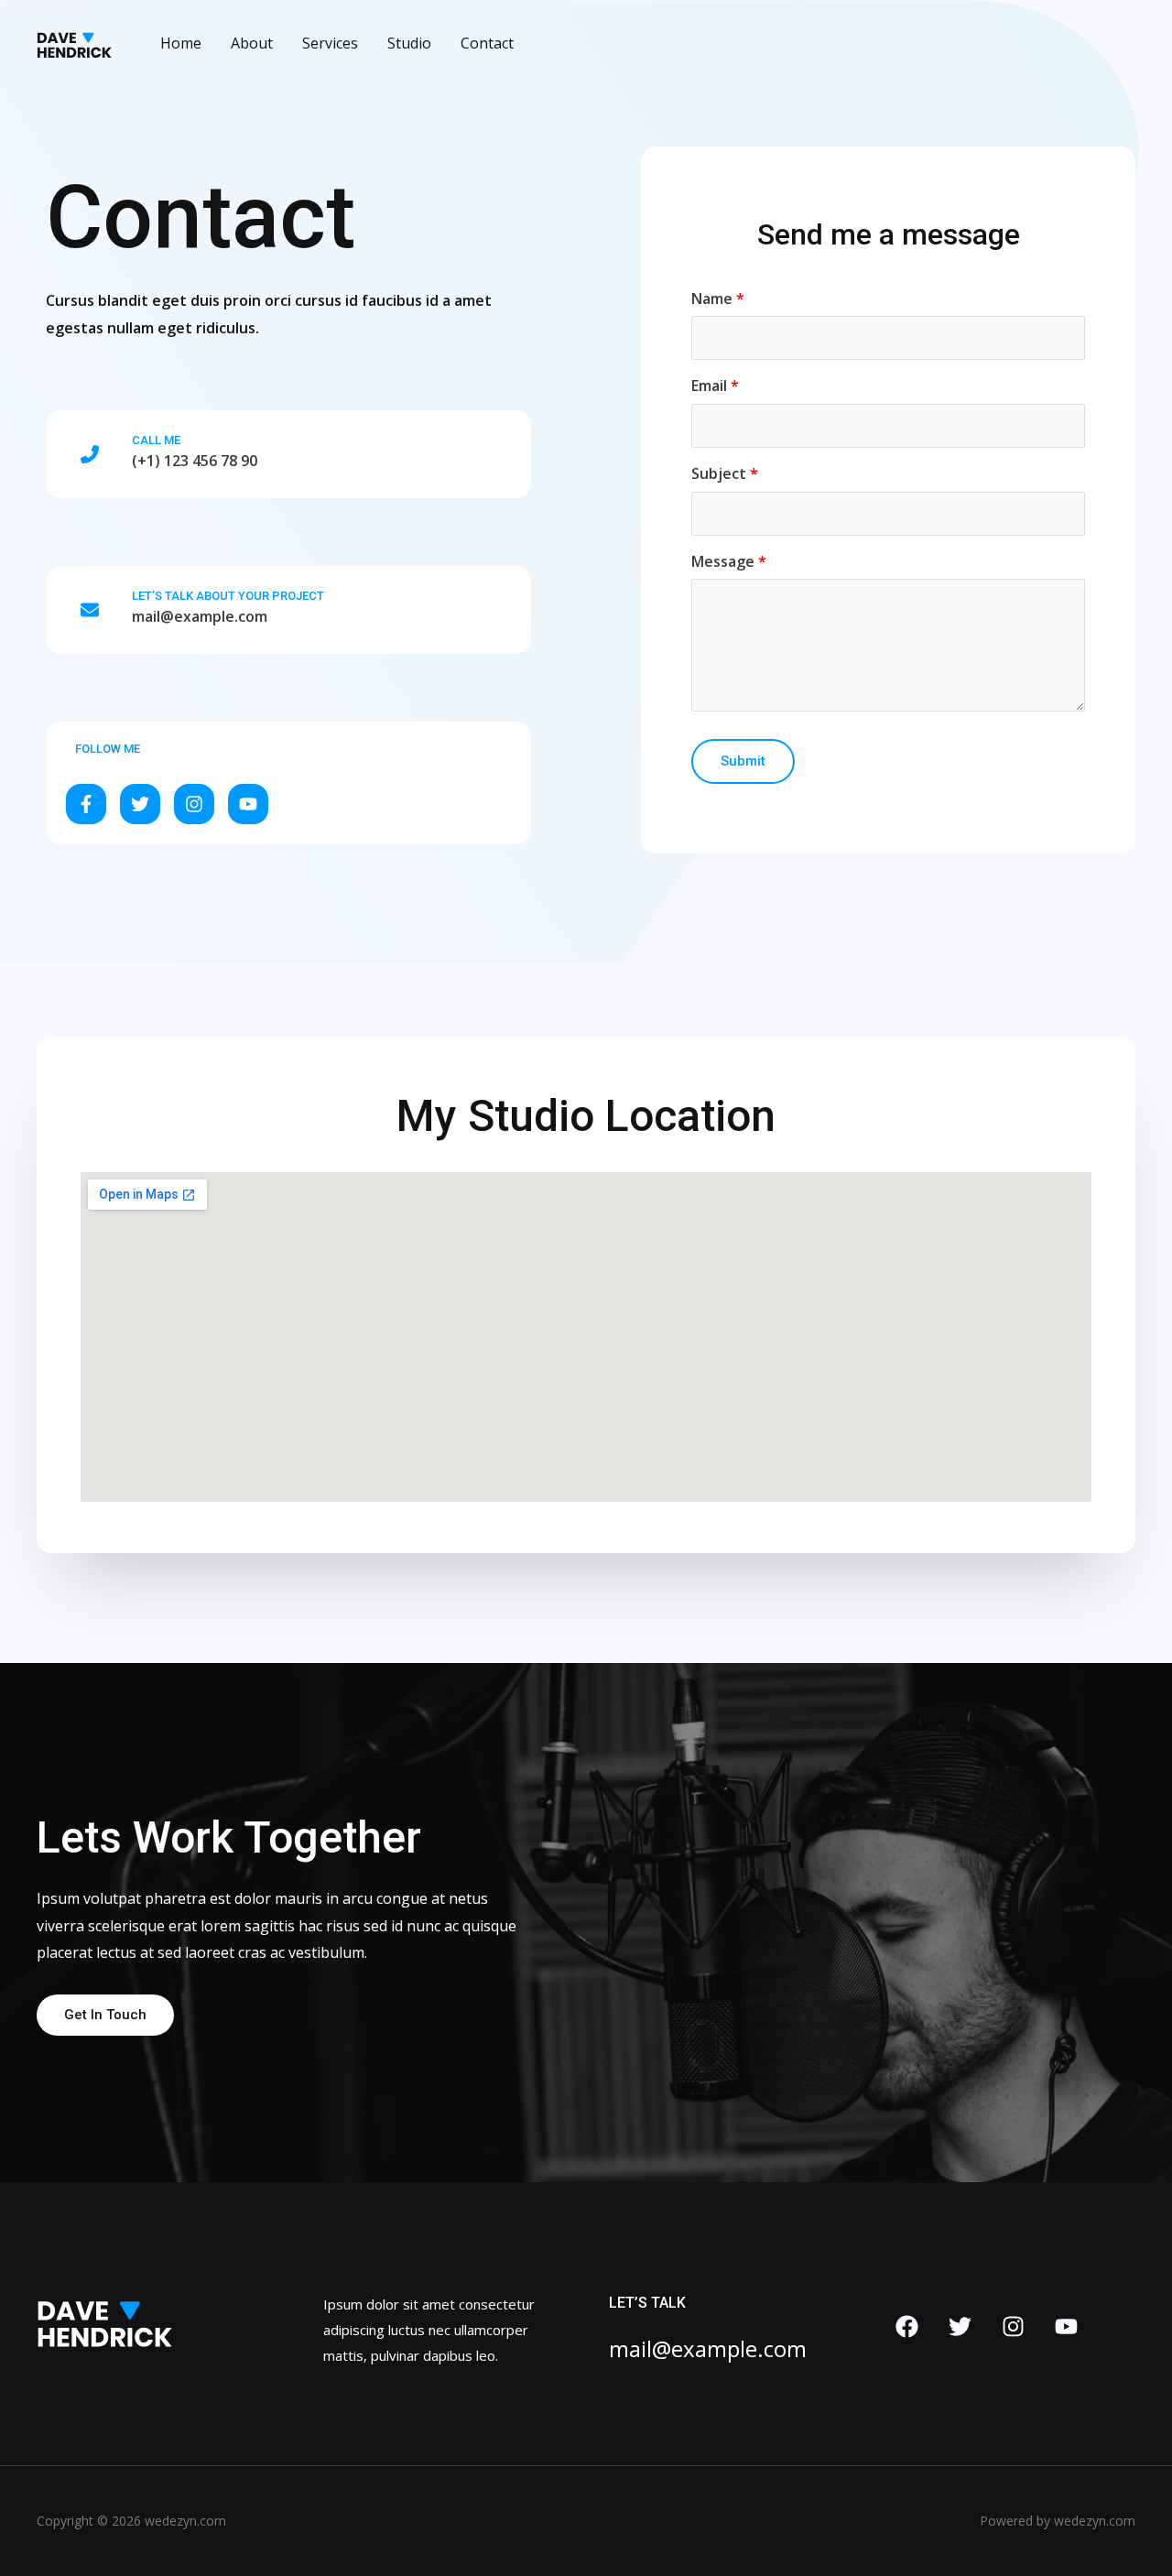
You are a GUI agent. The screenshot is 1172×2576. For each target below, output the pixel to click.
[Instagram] (1013, 2326)
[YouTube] (1066, 2326)
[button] (86, 804)
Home (181, 43)
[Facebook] (907, 2326)
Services (330, 43)
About (252, 43)
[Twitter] (960, 2326)
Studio (409, 43)
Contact (487, 43)
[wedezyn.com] (75, 41)
